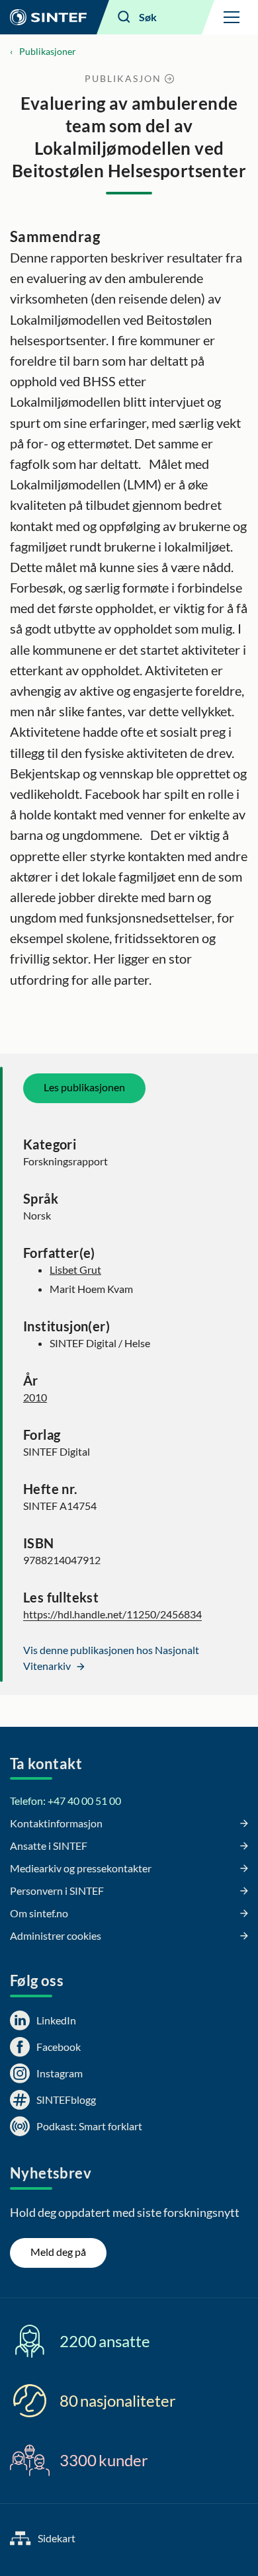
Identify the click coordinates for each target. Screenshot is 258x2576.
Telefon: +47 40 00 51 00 (65, 1801)
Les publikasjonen (84, 1087)
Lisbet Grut (75, 1269)
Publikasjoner (48, 51)
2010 (35, 1397)
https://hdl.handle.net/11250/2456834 (112, 1614)
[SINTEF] (48, 17)
